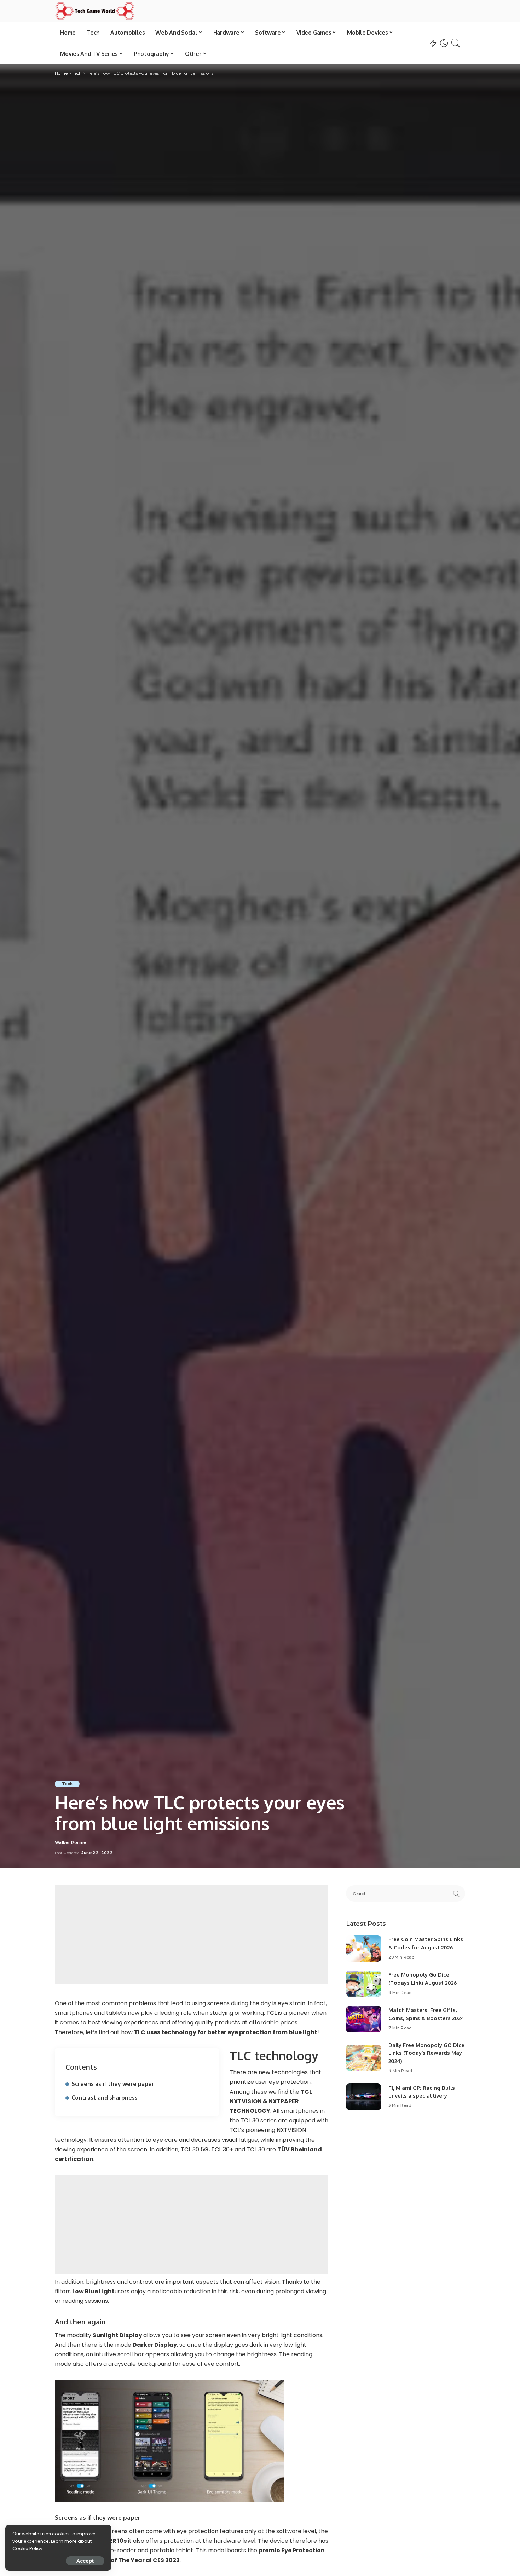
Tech (67, 1784)
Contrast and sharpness (105, 2098)
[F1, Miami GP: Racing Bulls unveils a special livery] (364, 2097)
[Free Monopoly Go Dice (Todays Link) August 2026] (364, 1984)
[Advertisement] (192, 1935)
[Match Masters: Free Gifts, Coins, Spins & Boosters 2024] (364, 2019)
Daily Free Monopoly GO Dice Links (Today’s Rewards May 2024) (426, 2053)
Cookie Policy (27, 2549)
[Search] (456, 43)
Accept (85, 2561)
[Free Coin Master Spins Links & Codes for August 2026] (364, 1948)
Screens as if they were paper (113, 2084)
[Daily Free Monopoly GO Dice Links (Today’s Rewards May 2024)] (364, 2058)
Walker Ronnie (70, 1843)
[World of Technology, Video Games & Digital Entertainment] (95, 11)
